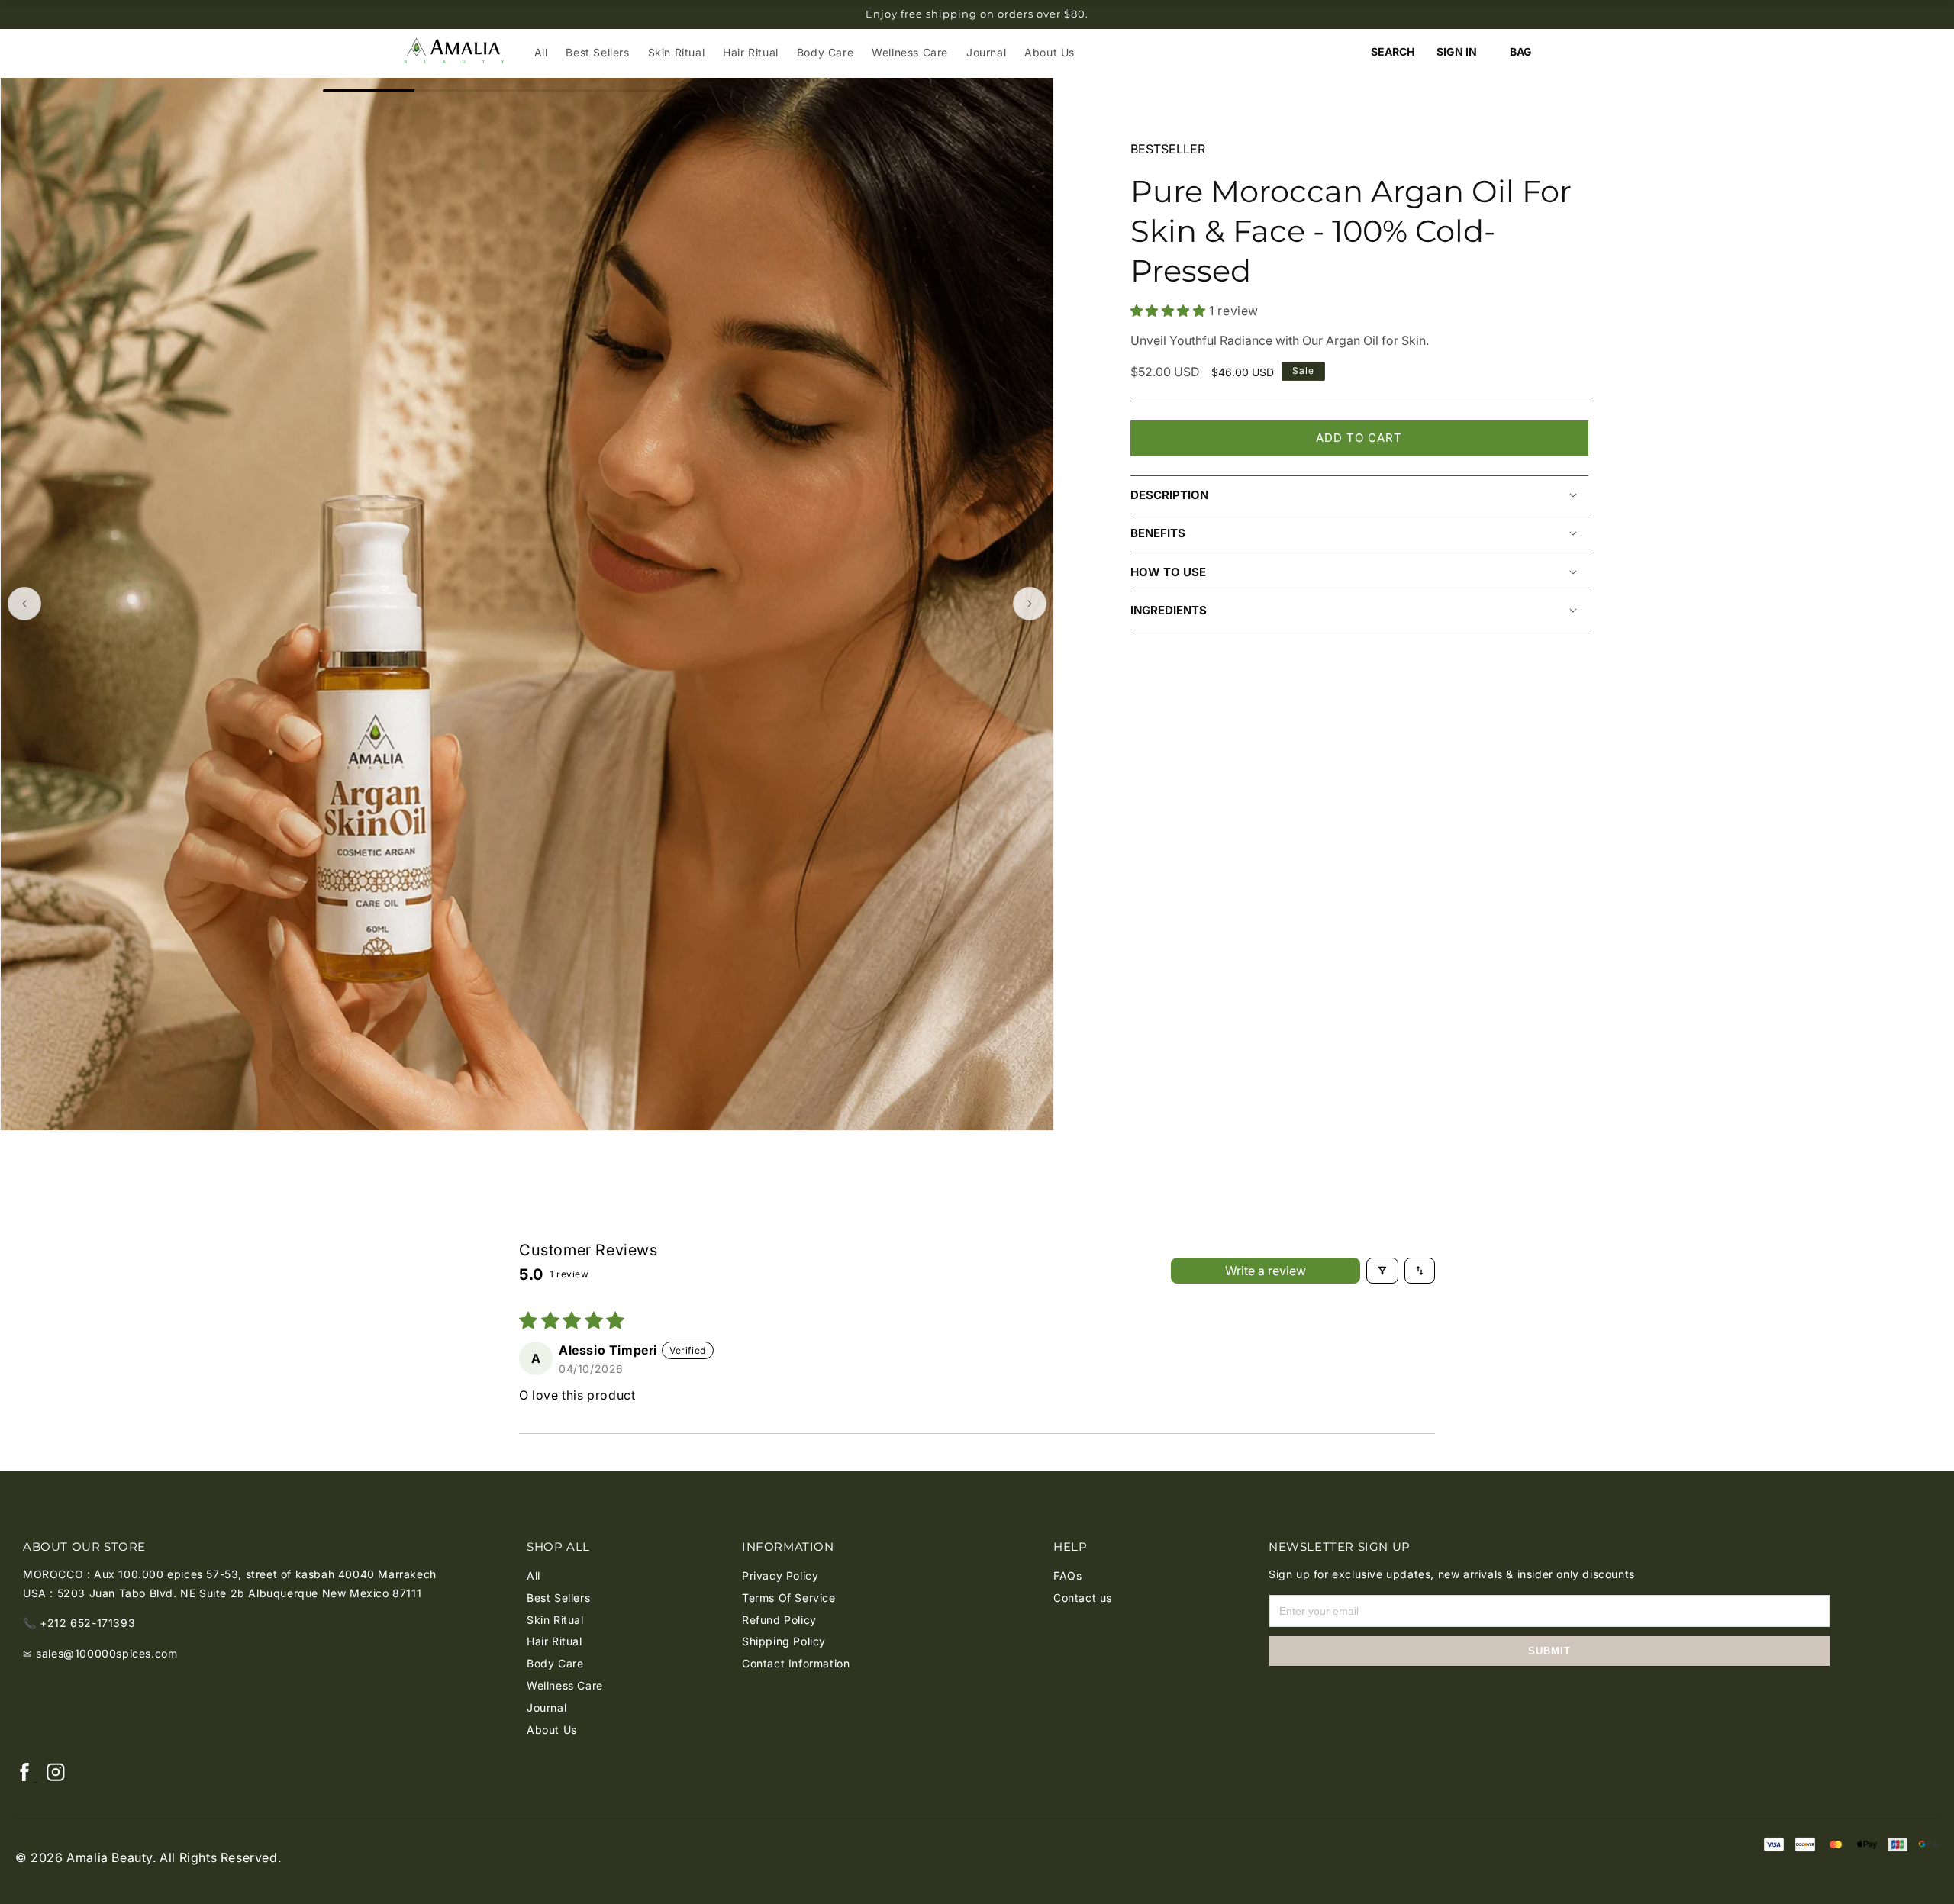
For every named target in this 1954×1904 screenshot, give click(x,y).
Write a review (1266, 1271)
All (534, 1575)
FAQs (1067, 1575)
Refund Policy (779, 1620)
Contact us (1083, 1598)
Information (788, 1546)
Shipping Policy (784, 1641)
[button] (1392, 52)
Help (1070, 1546)
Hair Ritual (555, 1641)
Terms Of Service (789, 1598)
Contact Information (796, 1663)
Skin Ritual (555, 1620)
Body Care (555, 1663)
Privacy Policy (780, 1575)
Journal (547, 1707)
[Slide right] (1030, 604)
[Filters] (1382, 1271)
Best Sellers (558, 1598)
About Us (552, 1730)
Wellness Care (565, 1685)
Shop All (558, 1546)
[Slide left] (24, 604)
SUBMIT (1549, 1651)
